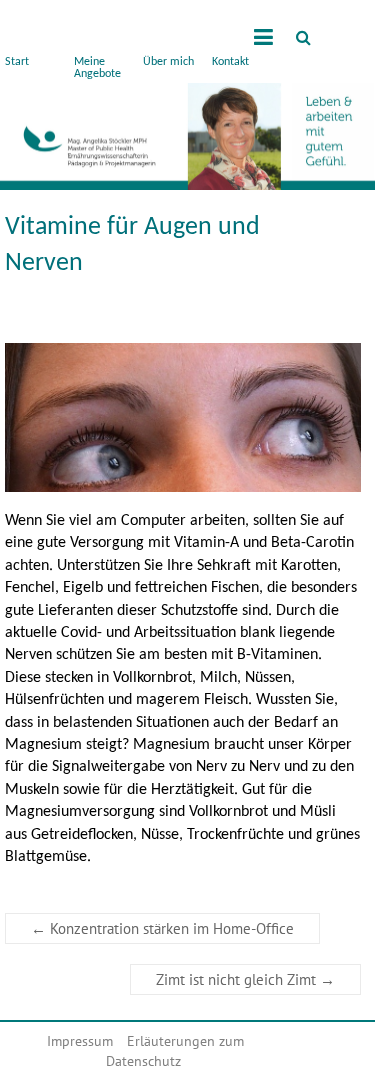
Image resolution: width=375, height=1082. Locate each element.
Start (17, 62)
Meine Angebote (97, 68)
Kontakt (230, 62)
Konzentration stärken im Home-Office (162, 928)
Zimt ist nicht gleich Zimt (245, 979)
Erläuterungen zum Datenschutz (175, 1051)
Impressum (80, 1041)
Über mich (168, 62)
